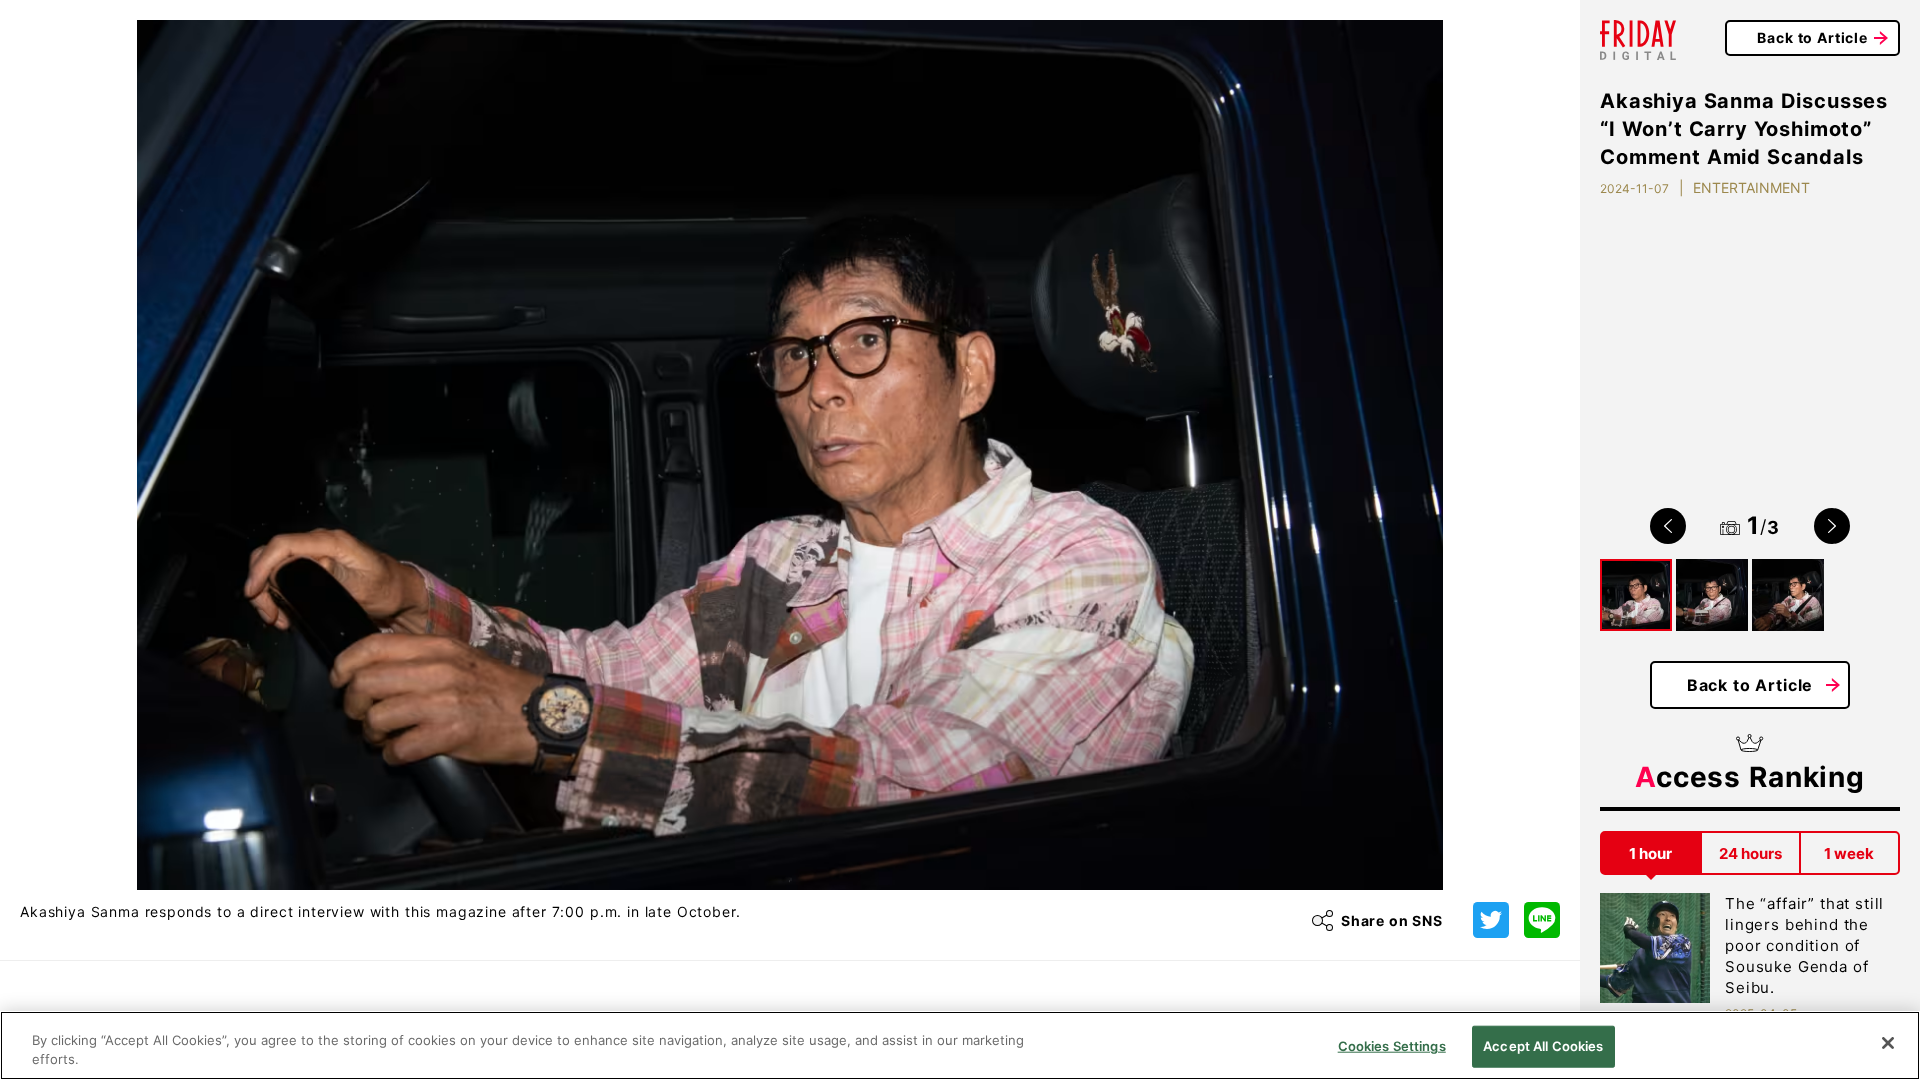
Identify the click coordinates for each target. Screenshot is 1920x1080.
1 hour (1650, 853)
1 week (1849, 853)
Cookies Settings (1392, 1046)
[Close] (1888, 1043)
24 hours (1750, 853)
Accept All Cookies (1543, 1046)
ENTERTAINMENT (1751, 187)
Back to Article (1812, 37)
